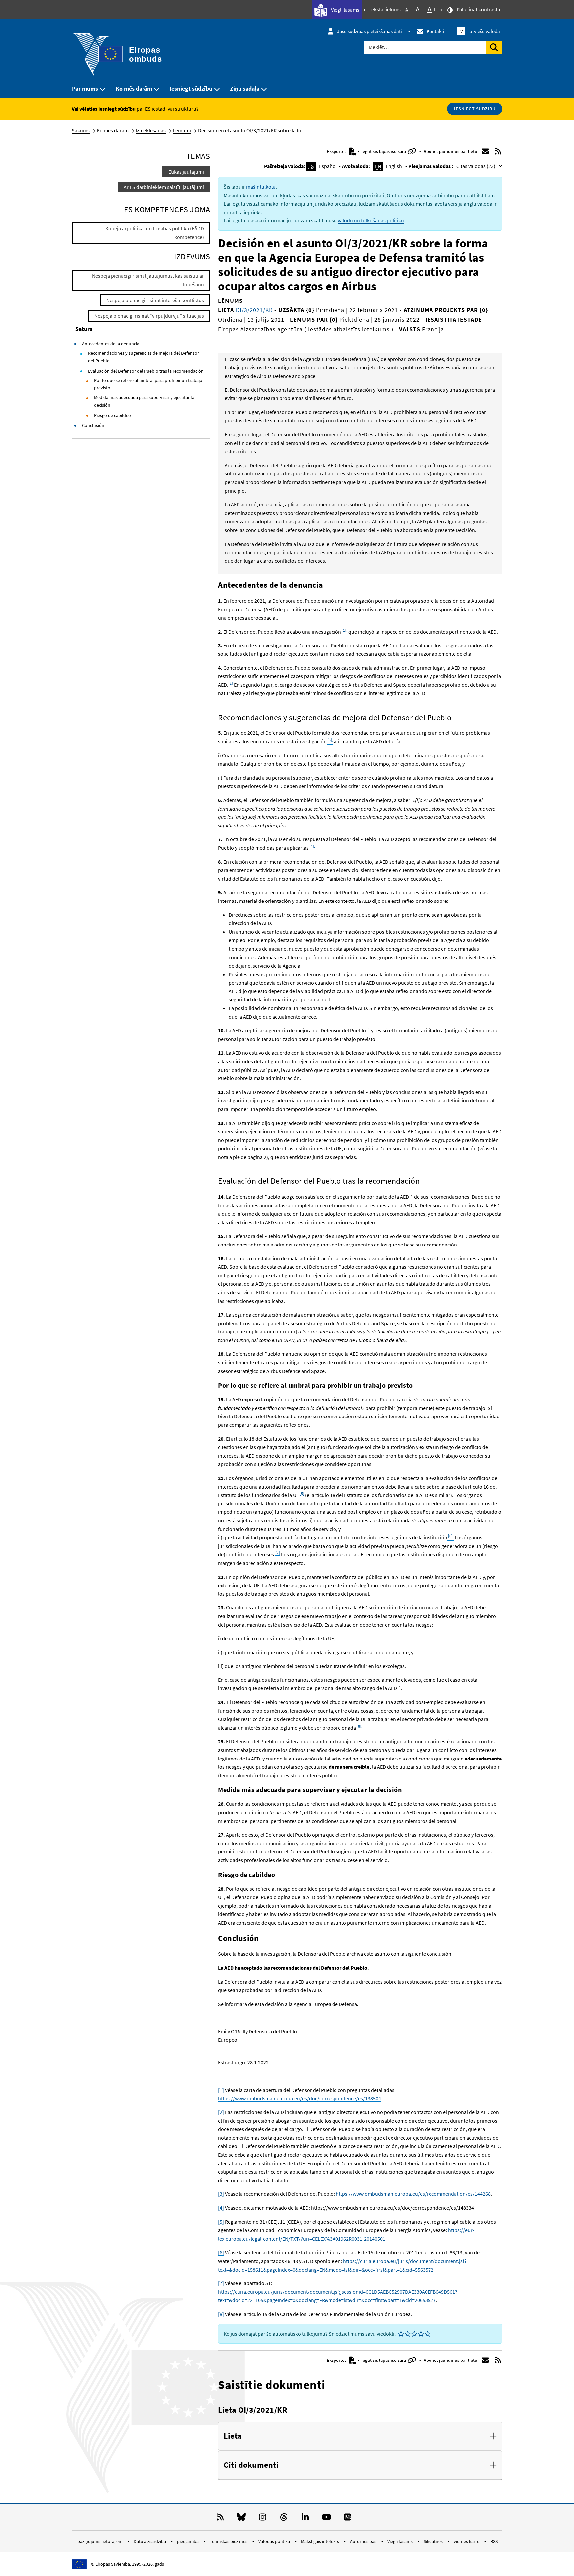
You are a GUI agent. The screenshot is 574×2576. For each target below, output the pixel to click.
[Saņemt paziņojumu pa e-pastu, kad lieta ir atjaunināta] (485, 151)
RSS (494, 2541)
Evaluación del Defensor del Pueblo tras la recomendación (146, 371)
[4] (221, 2208)
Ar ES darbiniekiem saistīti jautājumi (164, 187)
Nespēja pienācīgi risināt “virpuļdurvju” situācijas (149, 316)
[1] (221, 2090)
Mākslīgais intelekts (321, 2541)
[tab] (360, 2436)
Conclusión (93, 425)
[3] (221, 2194)
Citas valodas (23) (476, 166)
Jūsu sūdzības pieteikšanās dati (370, 31)
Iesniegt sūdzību (191, 88)
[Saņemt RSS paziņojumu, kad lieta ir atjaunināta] (498, 151)
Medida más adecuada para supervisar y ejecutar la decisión (144, 401)
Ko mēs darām (134, 88)
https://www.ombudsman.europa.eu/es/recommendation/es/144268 (413, 2194)
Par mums (85, 88)
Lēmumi (182, 130)
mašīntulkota (261, 187)
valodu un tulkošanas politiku (371, 220)
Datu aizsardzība (150, 2541)
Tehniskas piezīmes (229, 2541)
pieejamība (188, 2541)
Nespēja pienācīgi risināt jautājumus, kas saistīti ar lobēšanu (148, 280)
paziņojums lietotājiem (100, 2541)
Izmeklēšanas (151, 130)
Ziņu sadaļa (245, 88)
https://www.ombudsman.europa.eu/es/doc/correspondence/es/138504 (299, 2098)
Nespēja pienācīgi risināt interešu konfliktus (155, 300)
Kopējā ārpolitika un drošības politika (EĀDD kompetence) (155, 233)
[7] (278, 1553)
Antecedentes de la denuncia (111, 344)
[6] (221, 2252)
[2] (221, 2112)
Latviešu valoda (479, 31)
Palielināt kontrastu (478, 9)
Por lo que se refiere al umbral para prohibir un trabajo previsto (148, 384)
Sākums (81, 130)
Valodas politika (275, 2541)
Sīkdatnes (434, 2541)
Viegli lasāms (345, 10)
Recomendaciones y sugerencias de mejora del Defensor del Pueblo (143, 357)
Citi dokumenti (251, 2465)
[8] (221, 2314)
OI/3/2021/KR (253, 310)
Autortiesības (364, 2541)
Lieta (233, 2436)
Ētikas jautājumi (186, 172)
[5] (302, 1493)
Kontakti (435, 31)
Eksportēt (337, 151)
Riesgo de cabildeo (112, 415)
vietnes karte (467, 2541)
